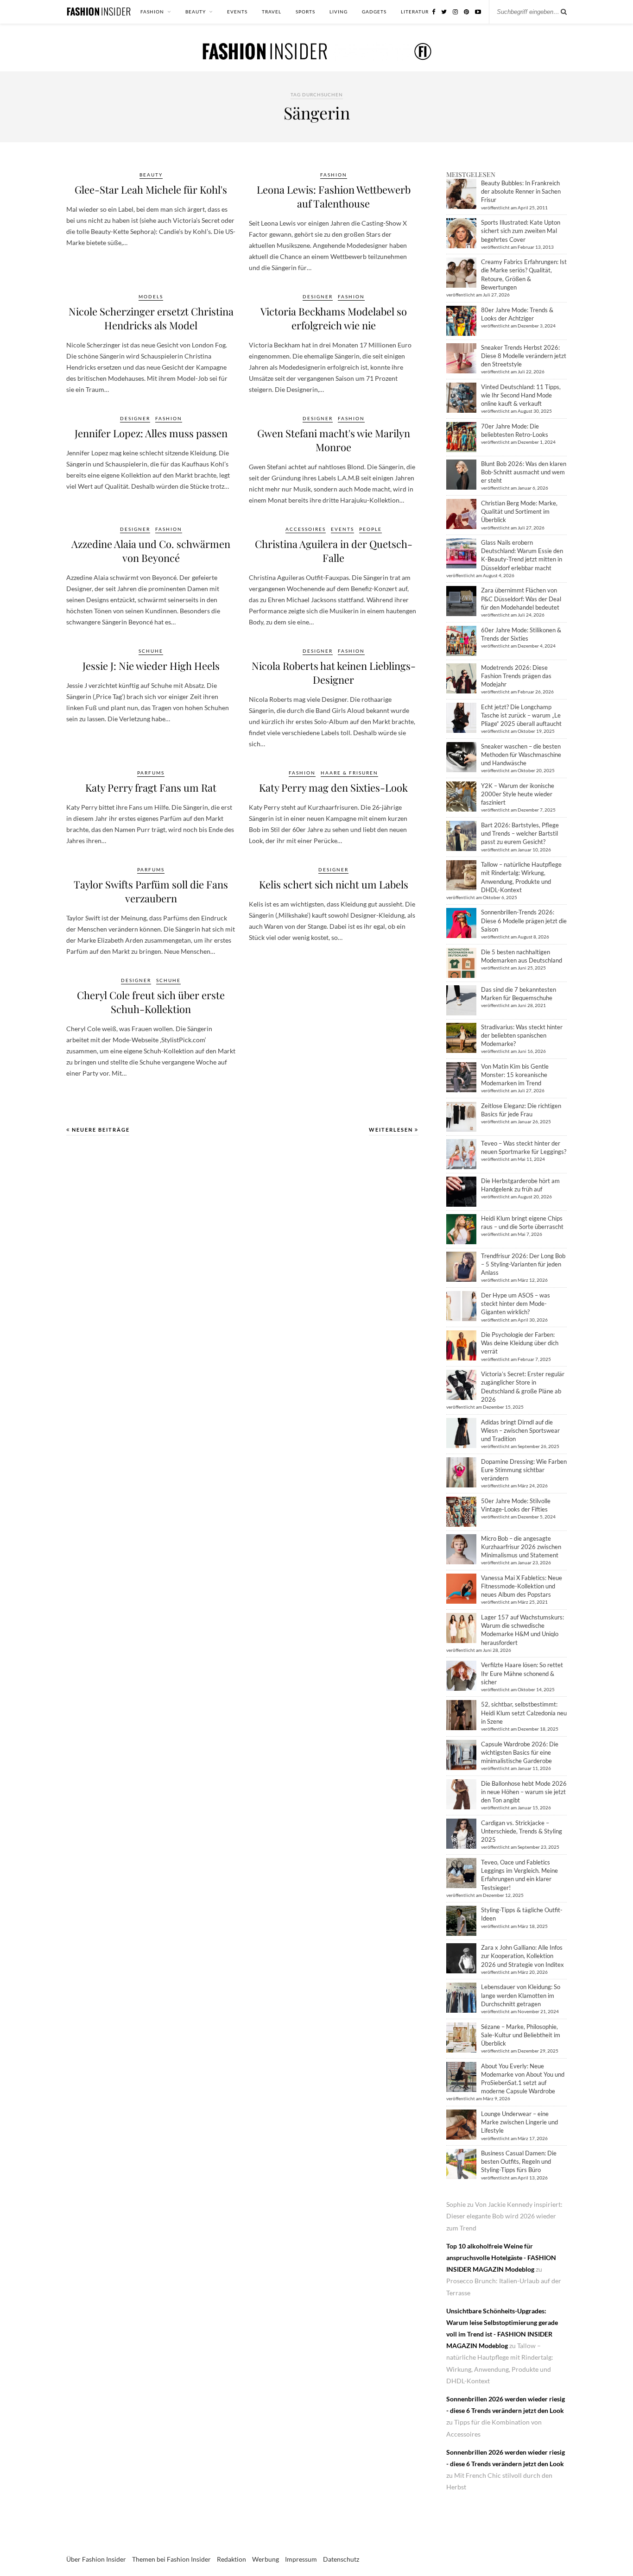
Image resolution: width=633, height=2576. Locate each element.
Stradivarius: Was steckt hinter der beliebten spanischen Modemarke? (522, 1035)
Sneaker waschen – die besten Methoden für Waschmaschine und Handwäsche (521, 755)
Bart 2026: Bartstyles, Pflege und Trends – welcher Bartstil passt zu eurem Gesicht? (520, 833)
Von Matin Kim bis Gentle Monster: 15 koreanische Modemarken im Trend (515, 1075)
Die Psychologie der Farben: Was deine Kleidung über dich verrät (520, 1343)
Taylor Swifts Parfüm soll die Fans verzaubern (151, 891)
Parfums (151, 773)
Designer (318, 296)
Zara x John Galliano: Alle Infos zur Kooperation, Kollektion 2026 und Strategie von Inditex (522, 1956)
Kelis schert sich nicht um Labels (334, 884)
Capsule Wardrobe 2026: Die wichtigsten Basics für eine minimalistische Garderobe (520, 1752)
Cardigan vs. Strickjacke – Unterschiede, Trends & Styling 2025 (522, 1831)
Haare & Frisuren (349, 773)
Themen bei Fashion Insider (171, 2559)
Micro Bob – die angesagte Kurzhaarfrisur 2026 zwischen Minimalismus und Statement (521, 1547)
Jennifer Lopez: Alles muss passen (151, 433)
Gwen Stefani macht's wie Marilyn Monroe (334, 440)
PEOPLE (370, 529)
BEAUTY (196, 12)
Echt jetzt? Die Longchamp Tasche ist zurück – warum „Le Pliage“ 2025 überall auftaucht (521, 715)
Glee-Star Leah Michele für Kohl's (151, 189)
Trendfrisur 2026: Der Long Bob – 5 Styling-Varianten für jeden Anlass (523, 1264)
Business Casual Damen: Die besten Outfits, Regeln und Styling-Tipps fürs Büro (519, 2161)
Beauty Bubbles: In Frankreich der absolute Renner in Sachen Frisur (521, 191)
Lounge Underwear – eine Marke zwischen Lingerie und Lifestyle (519, 2122)
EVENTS (237, 12)
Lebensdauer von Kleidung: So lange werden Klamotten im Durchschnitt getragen (521, 1995)
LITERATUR (415, 12)
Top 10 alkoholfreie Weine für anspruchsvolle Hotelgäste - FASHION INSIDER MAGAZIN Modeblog (501, 2258)
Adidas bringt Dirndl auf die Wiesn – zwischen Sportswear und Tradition (520, 1430)
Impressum (301, 2559)
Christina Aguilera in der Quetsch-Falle (334, 551)
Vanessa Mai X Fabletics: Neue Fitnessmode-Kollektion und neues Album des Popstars (522, 1586)
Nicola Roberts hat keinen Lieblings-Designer (334, 673)
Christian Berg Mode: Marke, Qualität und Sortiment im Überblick (519, 511)
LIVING (339, 12)
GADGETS (374, 12)
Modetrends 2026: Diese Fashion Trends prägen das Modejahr (516, 676)
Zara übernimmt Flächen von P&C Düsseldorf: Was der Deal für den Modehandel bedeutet (521, 598)
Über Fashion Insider (96, 2559)
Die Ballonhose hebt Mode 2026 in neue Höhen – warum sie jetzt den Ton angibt (524, 1792)
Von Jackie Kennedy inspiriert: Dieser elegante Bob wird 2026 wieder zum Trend (504, 2216)
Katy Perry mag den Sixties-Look (333, 787)
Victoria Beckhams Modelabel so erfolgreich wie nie (334, 318)
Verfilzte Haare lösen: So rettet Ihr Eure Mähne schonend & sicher (522, 1673)
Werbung (266, 2559)
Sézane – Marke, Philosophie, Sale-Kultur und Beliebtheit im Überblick (521, 2035)
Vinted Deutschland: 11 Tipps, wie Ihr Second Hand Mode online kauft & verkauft (521, 395)
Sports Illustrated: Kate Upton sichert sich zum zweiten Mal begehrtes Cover (521, 231)
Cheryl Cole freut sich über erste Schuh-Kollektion (151, 1002)
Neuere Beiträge (100, 1130)
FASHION (152, 12)
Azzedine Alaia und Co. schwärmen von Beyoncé (151, 551)
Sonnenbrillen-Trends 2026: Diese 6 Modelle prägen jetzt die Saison (524, 920)
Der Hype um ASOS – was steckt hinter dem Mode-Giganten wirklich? (516, 1304)
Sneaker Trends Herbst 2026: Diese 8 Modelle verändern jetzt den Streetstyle (524, 356)
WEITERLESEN (392, 1130)
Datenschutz (341, 2559)
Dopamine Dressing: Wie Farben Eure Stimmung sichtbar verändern (524, 1470)
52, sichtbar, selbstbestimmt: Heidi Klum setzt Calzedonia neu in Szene (524, 1713)
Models (151, 296)
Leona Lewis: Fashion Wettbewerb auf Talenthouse (334, 196)
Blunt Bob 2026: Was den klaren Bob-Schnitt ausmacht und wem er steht (524, 472)
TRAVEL (272, 12)
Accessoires (306, 529)
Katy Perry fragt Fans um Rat (151, 787)
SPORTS (305, 12)
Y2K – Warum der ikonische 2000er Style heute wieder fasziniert (518, 794)
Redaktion (231, 2559)
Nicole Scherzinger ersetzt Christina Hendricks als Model (151, 318)
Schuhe (151, 651)
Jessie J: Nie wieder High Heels (151, 666)
